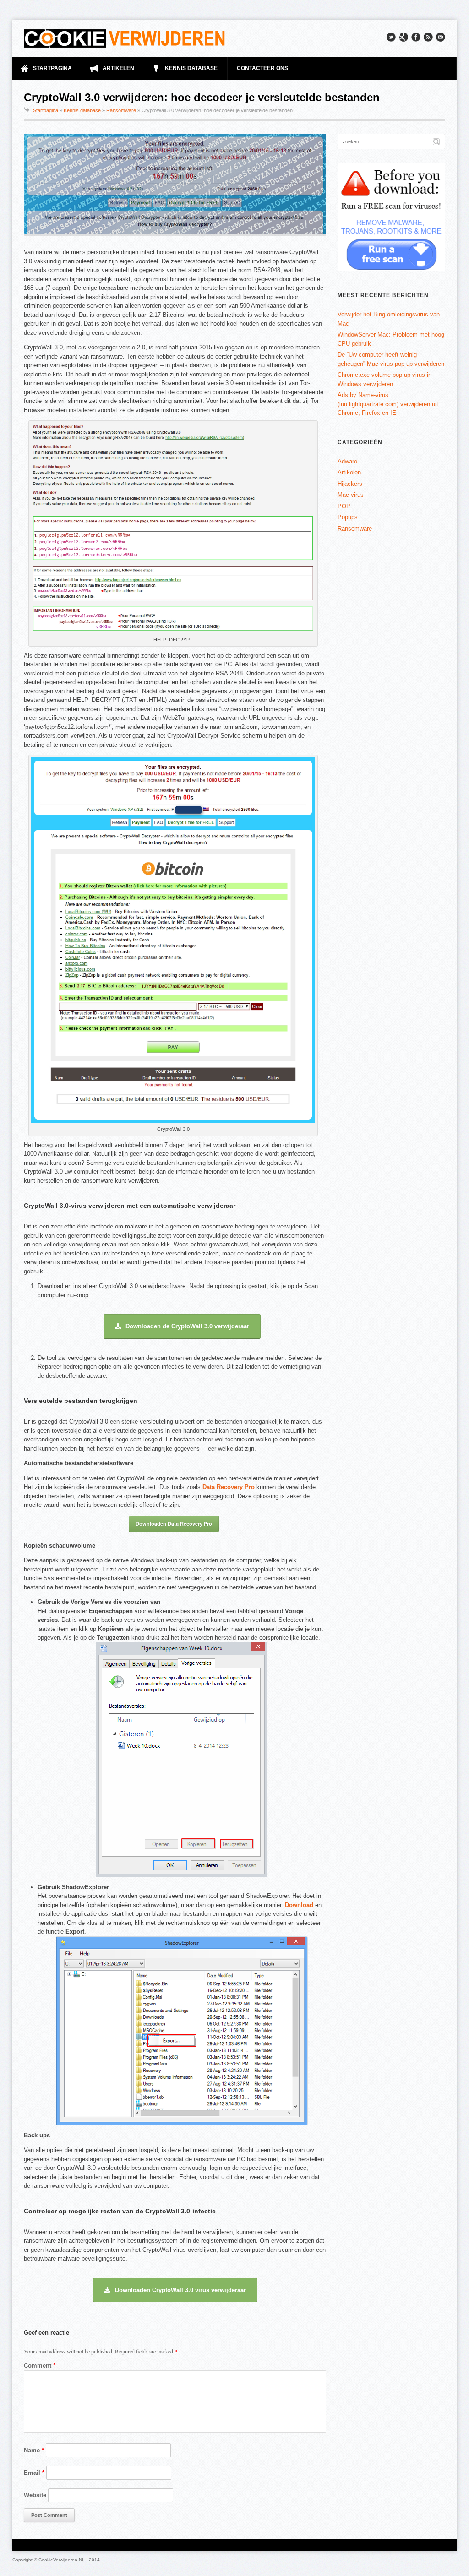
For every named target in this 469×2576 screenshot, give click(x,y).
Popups (348, 517)
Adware (347, 461)
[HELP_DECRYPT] (173, 631)
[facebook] (416, 37)
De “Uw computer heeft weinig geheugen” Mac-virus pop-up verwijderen (391, 359)
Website (35, 2495)
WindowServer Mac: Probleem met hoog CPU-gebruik (391, 339)
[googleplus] (404, 37)
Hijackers (350, 484)
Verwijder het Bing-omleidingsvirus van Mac (389, 319)
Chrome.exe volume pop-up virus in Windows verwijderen (384, 379)
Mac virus (351, 495)
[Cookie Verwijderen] (125, 38)
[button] (182, 1326)
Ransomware (121, 110)
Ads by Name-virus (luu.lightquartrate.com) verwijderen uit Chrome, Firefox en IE (388, 404)
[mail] (441, 37)
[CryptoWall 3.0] (173, 1121)
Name (34, 2450)
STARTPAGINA (52, 68)
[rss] (428, 37)
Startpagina (46, 110)
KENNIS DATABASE (191, 68)
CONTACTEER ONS (262, 68)
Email (34, 2473)
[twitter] (391, 37)
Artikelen (349, 472)
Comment (40, 2366)
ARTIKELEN (118, 68)
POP (344, 506)
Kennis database (82, 110)
